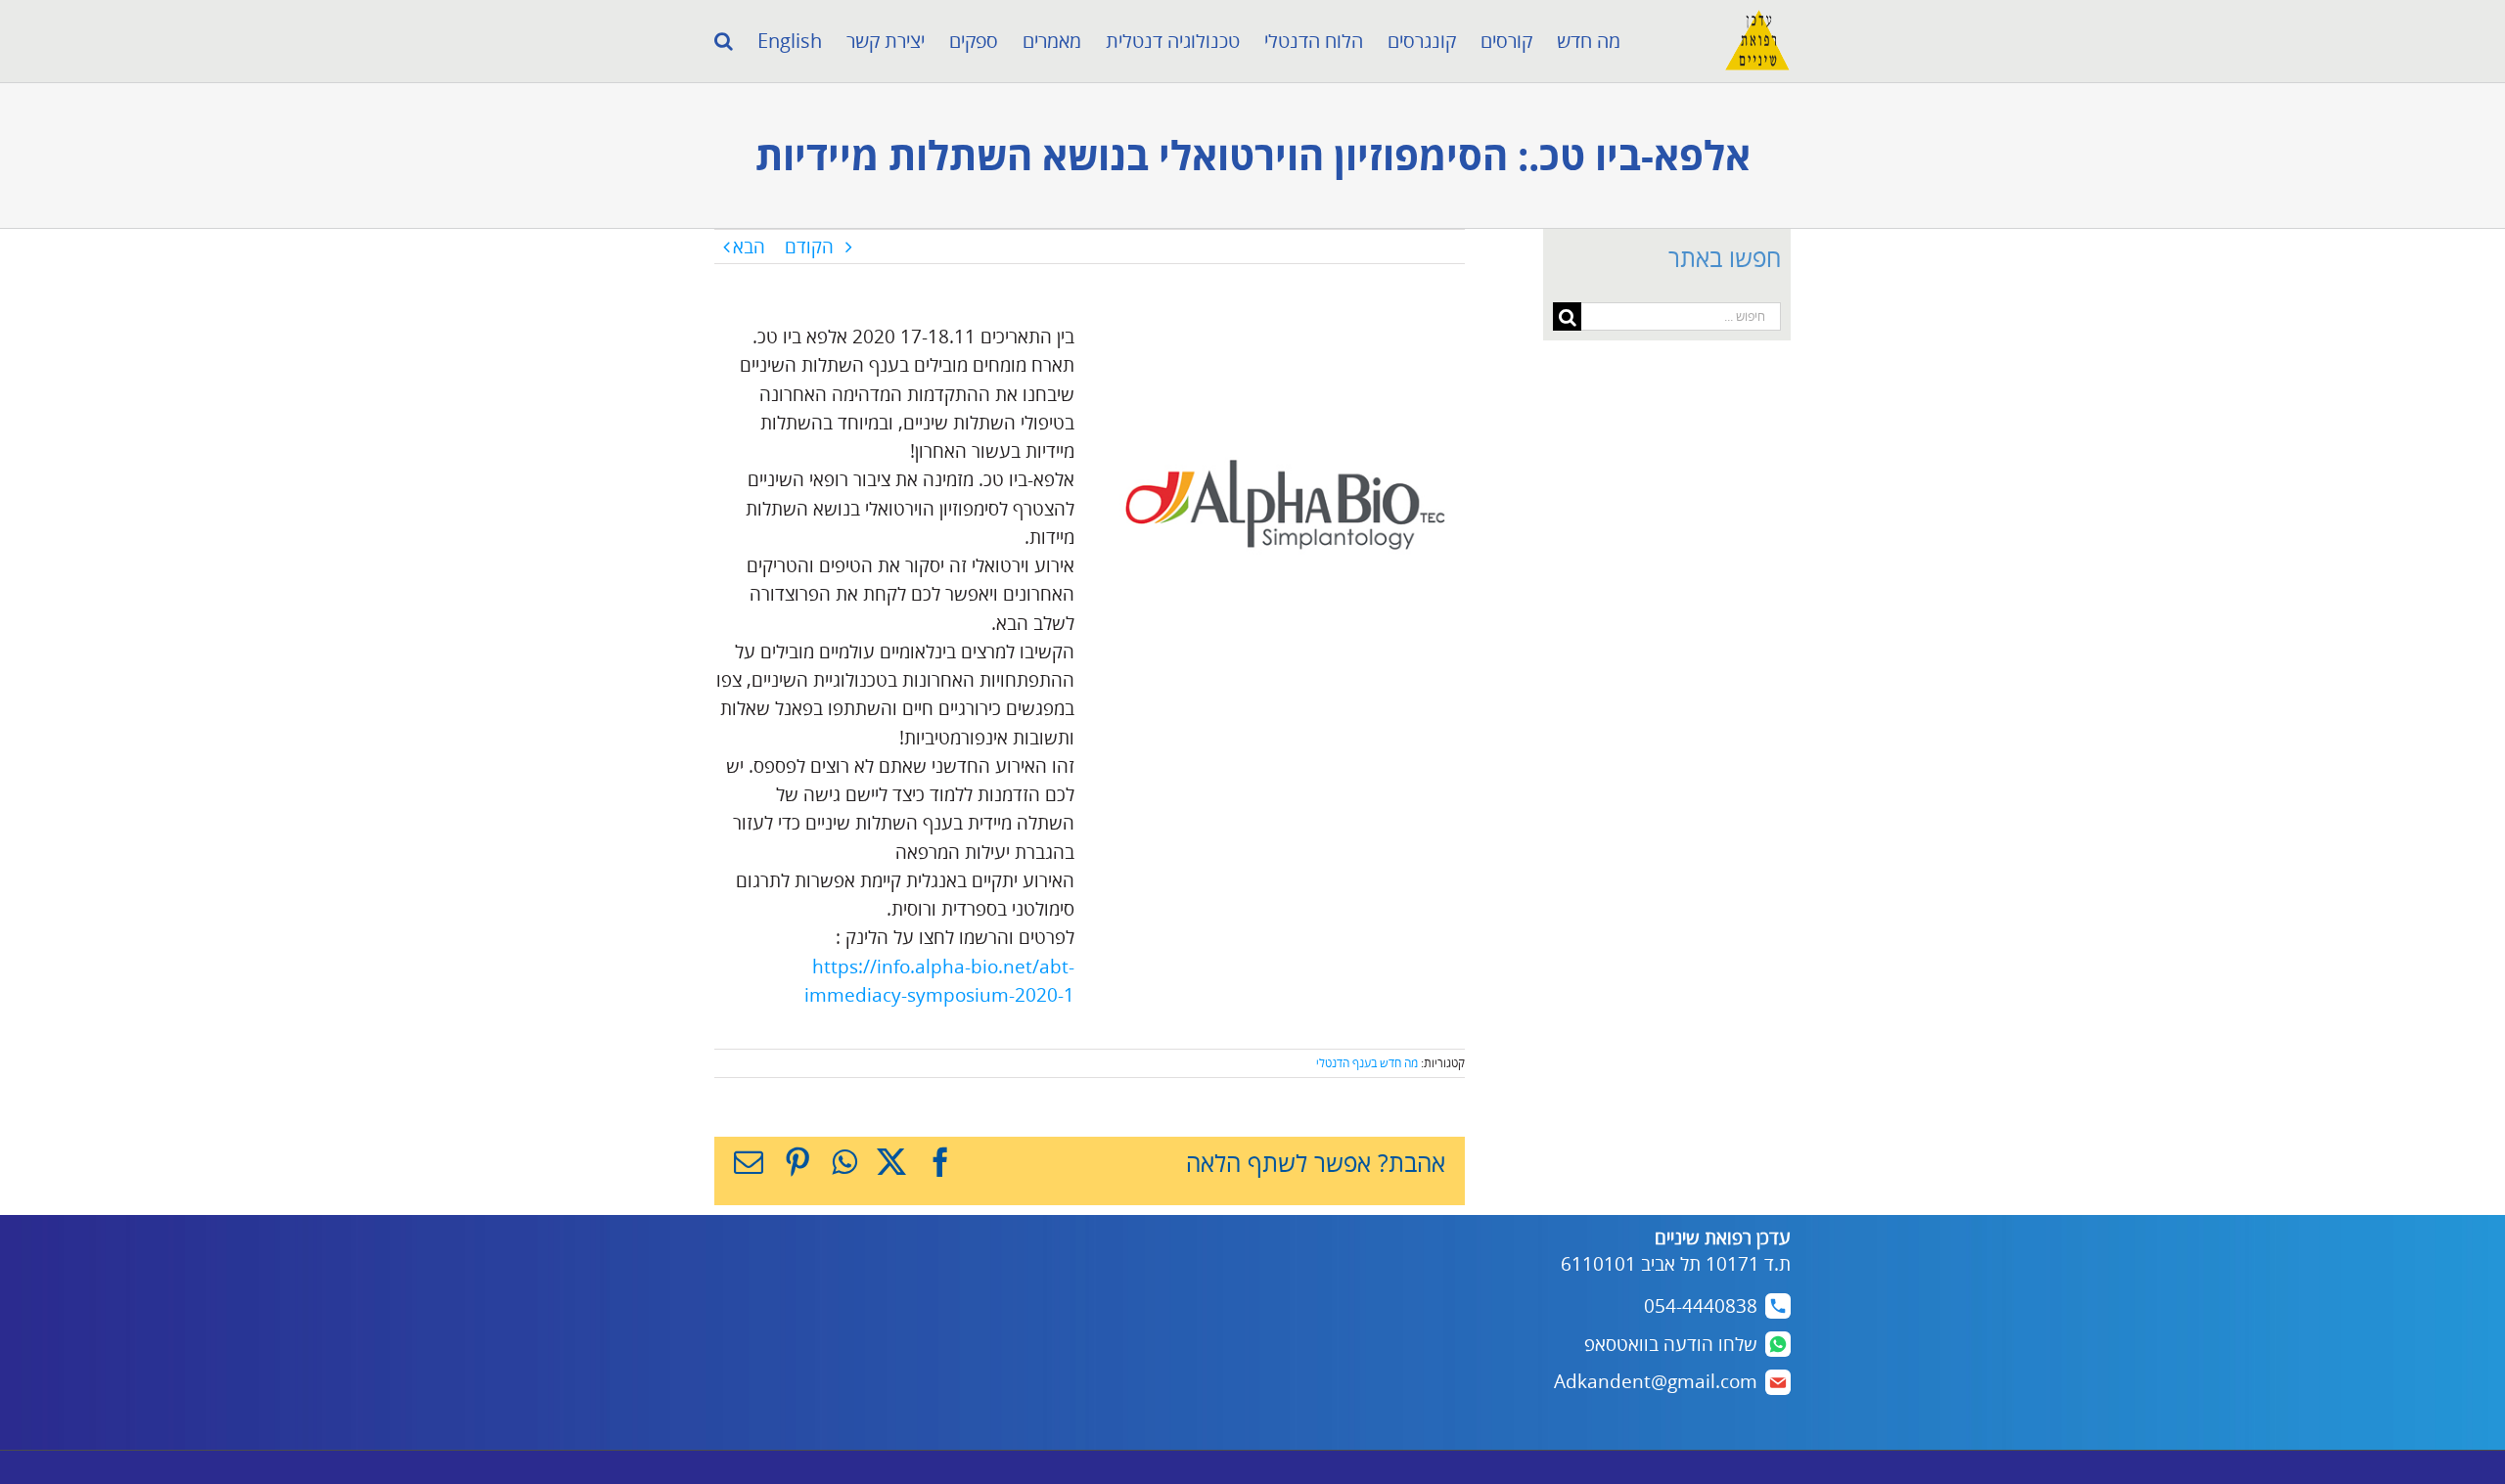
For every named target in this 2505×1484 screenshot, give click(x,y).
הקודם (809, 247)
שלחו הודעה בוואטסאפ (1671, 1344)
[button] (724, 41)
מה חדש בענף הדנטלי (1367, 1063)
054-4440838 (1701, 1306)
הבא (749, 247)
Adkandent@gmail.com (1656, 1381)
